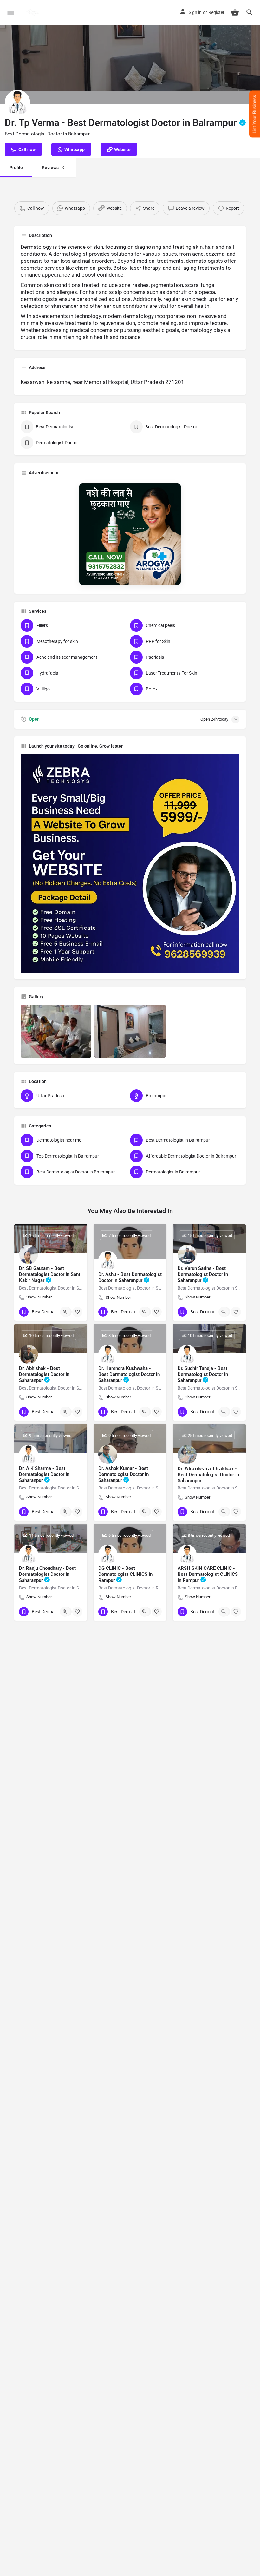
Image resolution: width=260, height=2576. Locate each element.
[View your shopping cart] (235, 12)
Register (216, 12)
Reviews (53, 168)
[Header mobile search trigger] (250, 12)
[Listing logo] (17, 102)
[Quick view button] (65, 1312)
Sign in (195, 12)
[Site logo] (33, 13)
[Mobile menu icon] (11, 13)
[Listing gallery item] (56, 1031)
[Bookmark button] (77, 1312)
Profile (16, 168)
